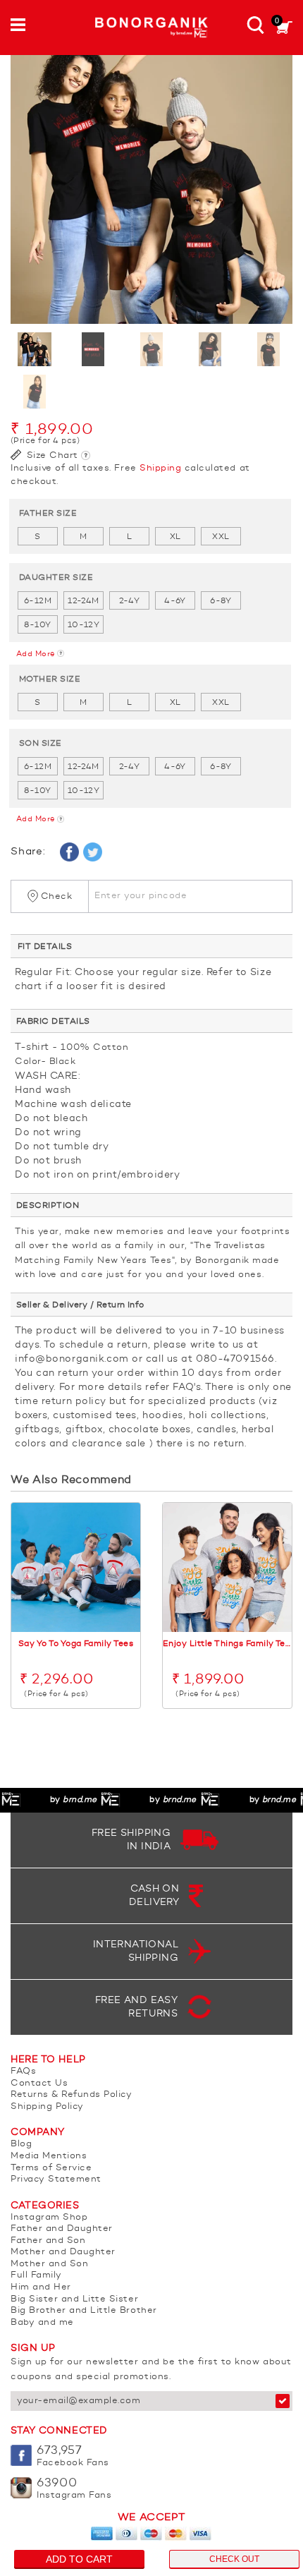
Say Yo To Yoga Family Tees (76, 1644)
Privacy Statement (56, 2179)
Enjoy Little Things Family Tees (227, 1644)
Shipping (160, 468)
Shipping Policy (47, 2106)
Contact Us (39, 2083)
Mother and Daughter (63, 2252)
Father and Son (48, 2241)
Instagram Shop (49, 2217)
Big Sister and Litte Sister (74, 2299)
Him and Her (41, 2287)
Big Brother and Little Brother (84, 2310)
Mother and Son (49, 2264)
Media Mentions (49, 2156)
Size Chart (51, 455)
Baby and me (42, 2322)
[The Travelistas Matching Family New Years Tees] (151, 183)
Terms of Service (51, 2168)
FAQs (23, 2071)
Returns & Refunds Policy (71, 2094)
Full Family (36, 2275)
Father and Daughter (62, 2229)
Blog (21, 2144)
